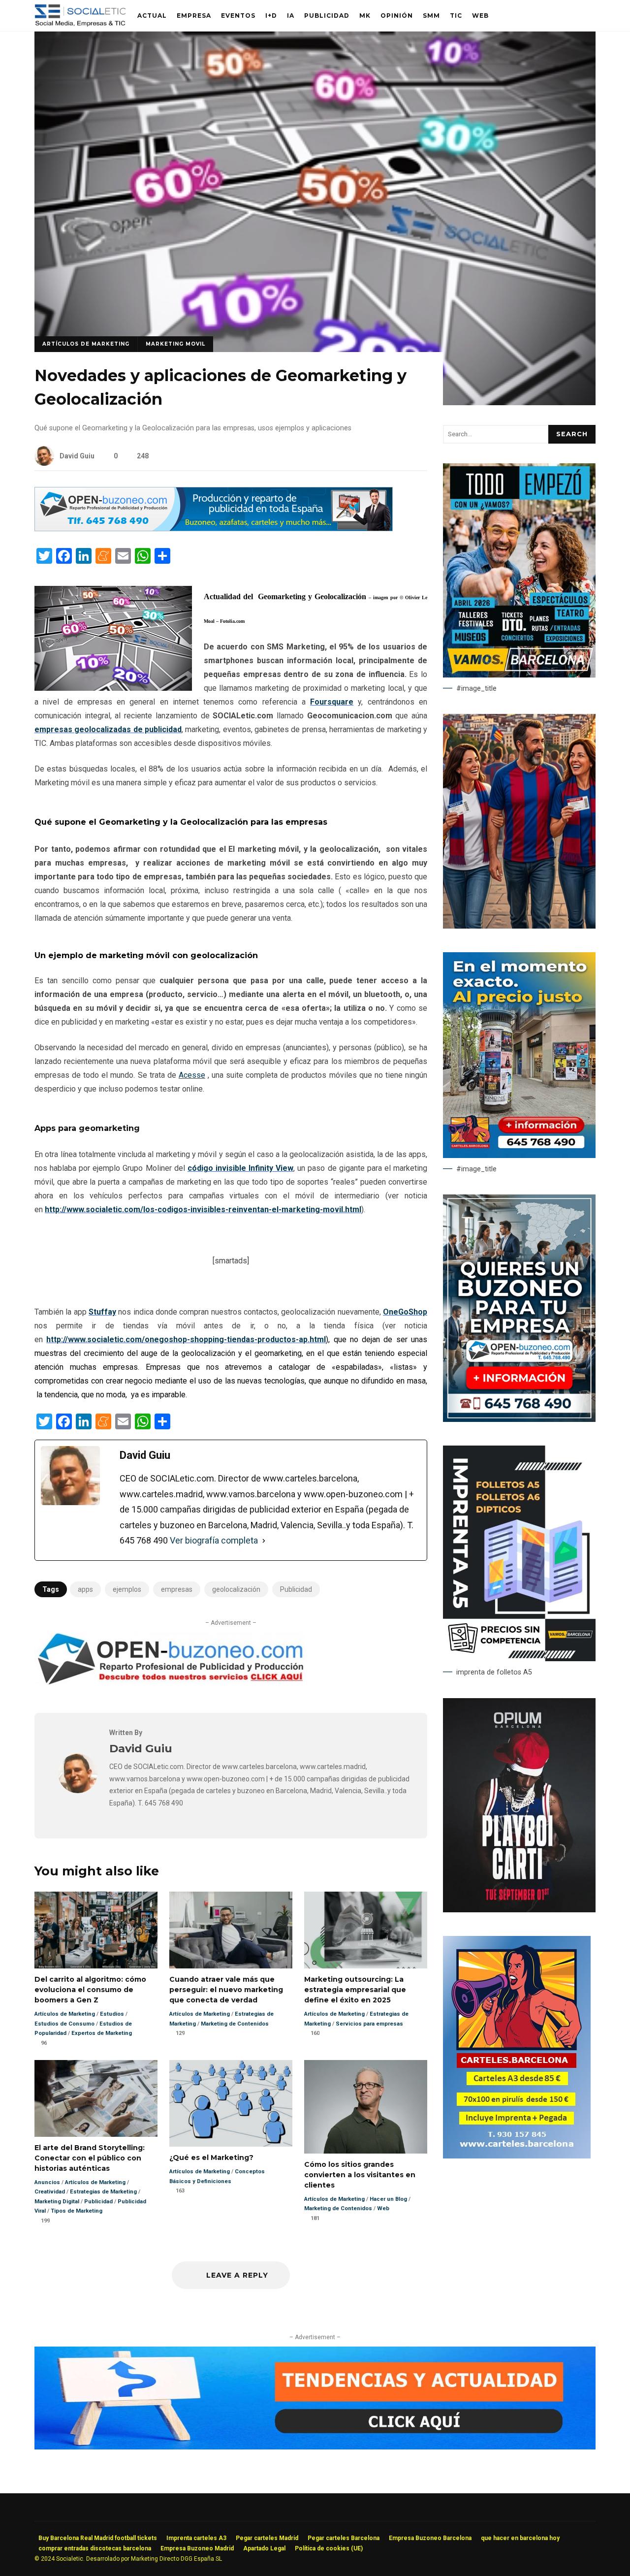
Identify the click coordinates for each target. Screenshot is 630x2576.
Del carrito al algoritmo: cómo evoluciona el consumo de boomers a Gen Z (96, 1930)
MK (365, 16)
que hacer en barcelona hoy (520, 2538)
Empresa (194, 16)
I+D (271, 16)
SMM (431, 16)
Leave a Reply (236, 2275)
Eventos (238, 16)
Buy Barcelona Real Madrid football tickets (98, 2538)
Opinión (397, 16)
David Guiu (77, 456)
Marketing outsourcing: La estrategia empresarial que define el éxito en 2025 (366, 1930)
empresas (177, 1589)
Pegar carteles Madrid (267, 2538)
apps (85, 1589)
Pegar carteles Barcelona (344, 2538)
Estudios (112, 2014)
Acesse (192, 1075)
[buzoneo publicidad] (214, 529)
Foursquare (332, 702)
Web (480, 16)
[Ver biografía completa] (264, 1541)
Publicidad (327, 16)
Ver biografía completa (214, 1540)
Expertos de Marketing (102, 2033)
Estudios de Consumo (64, 2024)
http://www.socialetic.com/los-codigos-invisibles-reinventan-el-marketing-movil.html (203, 1209)
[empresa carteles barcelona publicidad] (517, 2156)
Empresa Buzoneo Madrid (197, 2548)
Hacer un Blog (388, 2199)
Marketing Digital (57, 2202)
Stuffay (102, 1312)
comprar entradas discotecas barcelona (95, 2548)
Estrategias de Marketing (103, 2192)
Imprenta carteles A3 (196, 2538)
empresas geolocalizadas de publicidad (108, 729)
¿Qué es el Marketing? (231, 2104)
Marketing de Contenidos (235, 2024)
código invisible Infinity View (240, 1168)
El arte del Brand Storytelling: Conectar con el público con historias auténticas (96, 2098)
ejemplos (127, 1589)
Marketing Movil (175, 344)
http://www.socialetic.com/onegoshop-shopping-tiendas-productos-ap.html (186, 1339)
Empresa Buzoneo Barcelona (430, 2538)
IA (291, 16)
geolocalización (236, 1589)
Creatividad (50, 2192)
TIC (456, 16)
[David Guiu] (78, 1790)
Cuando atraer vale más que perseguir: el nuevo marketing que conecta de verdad (231, 1930)
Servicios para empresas (369, 2024)
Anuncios (47, 2182)
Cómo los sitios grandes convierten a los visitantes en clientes (366, 2107)
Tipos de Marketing (77, 2211)
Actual (152, 16)
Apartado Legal (264, 2548)
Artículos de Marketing (86, 344)
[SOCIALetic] (80, 18)
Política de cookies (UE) (329, 2548)
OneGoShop (405, 1312)
